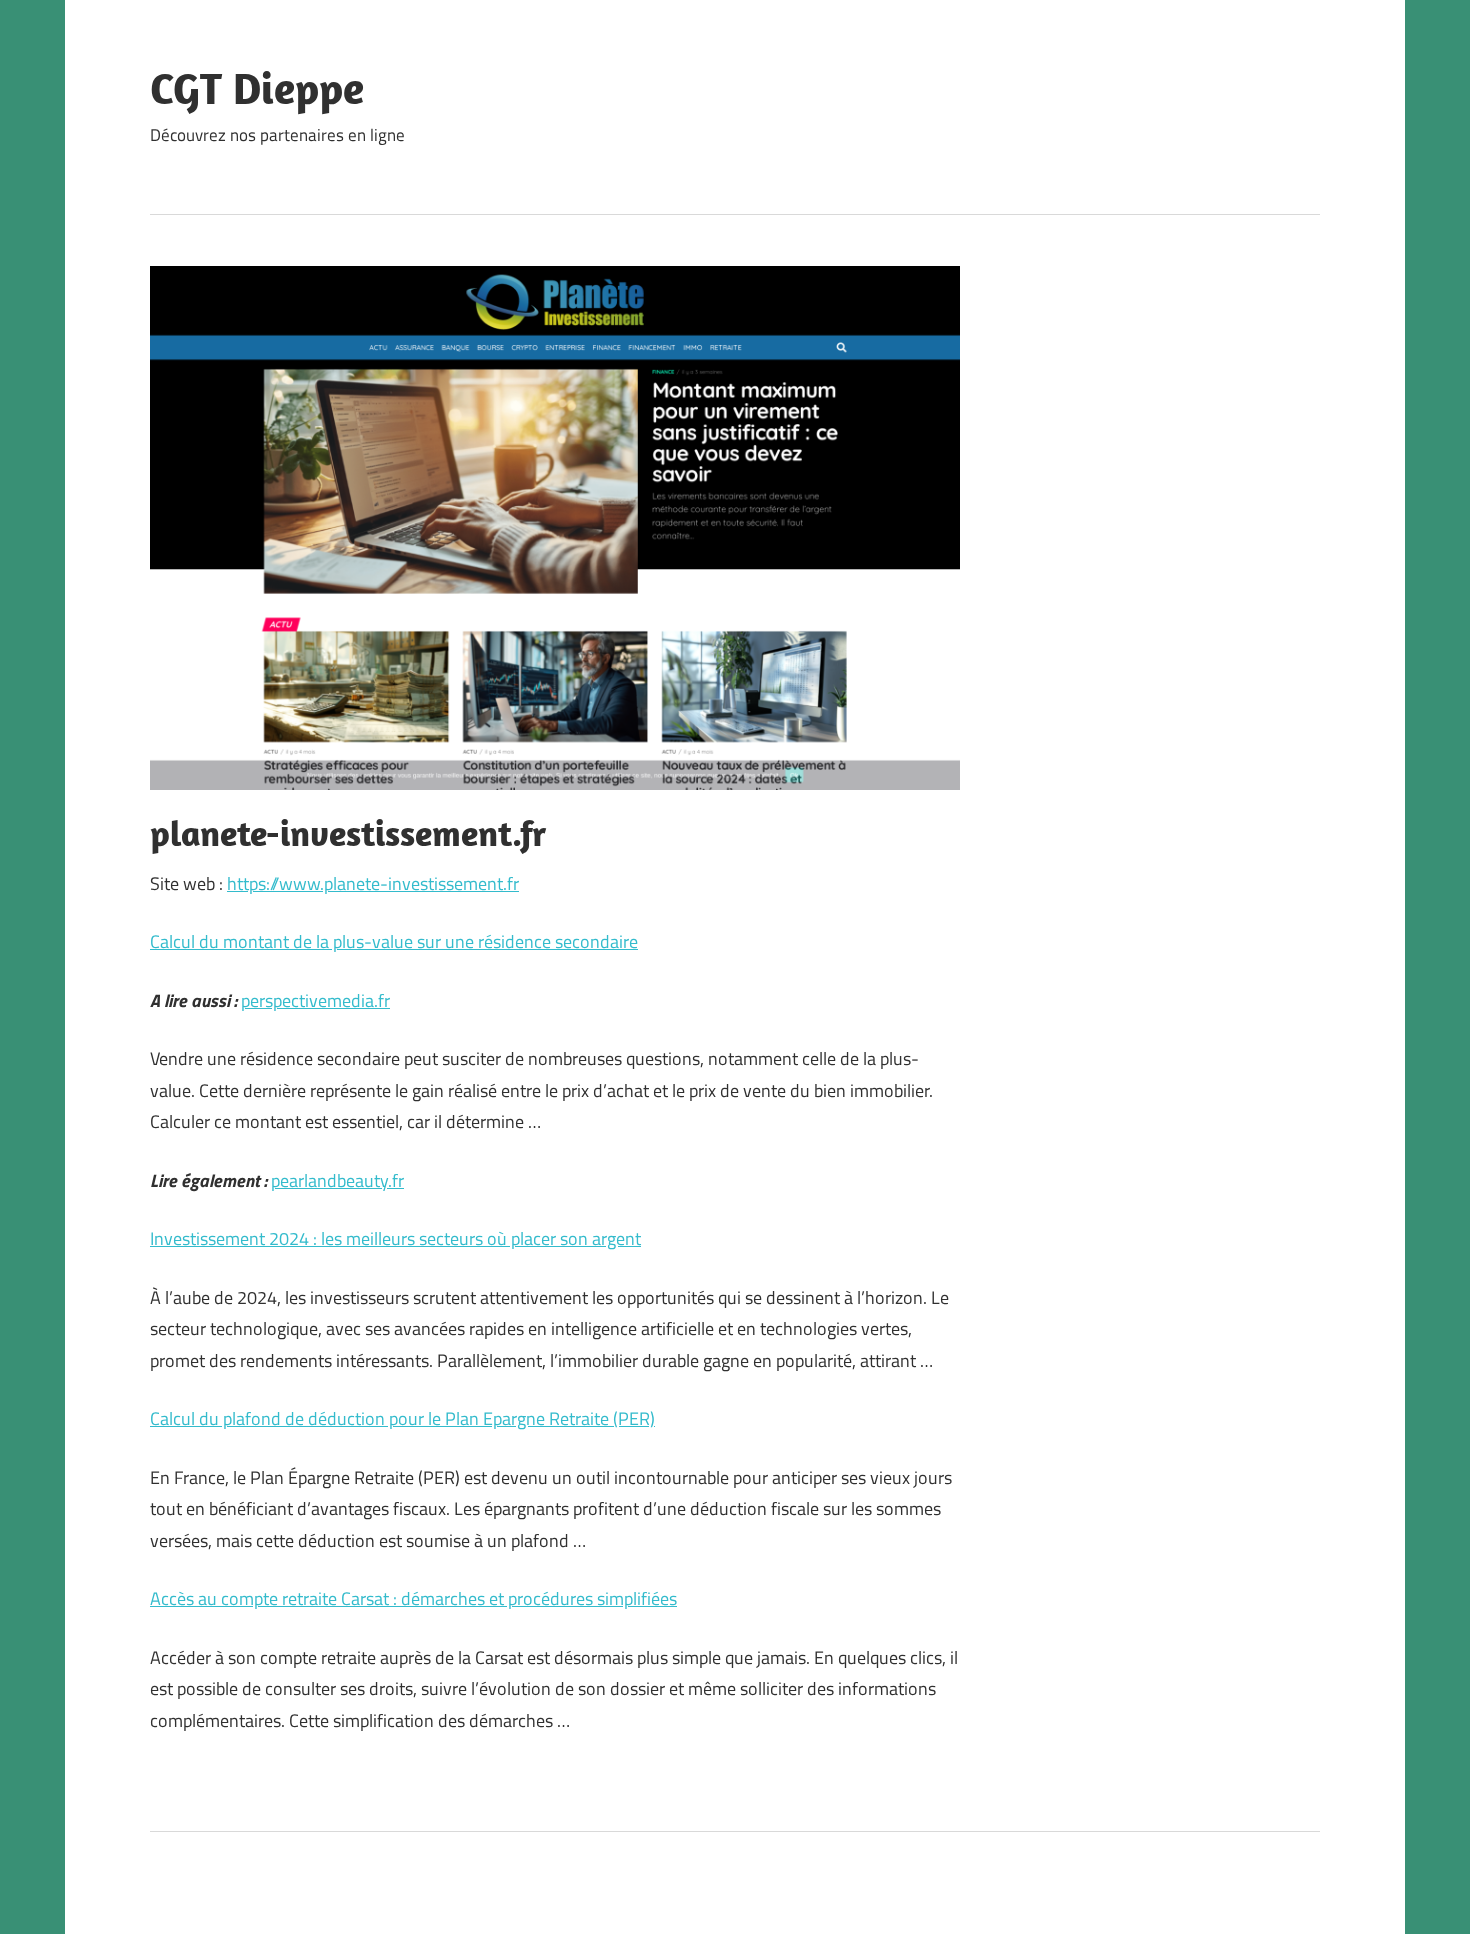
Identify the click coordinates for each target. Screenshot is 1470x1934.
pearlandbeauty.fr (337, 1180)
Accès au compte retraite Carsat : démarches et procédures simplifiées (413, 1598)
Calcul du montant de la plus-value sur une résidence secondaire (394, 941)
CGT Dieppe (257, 88)
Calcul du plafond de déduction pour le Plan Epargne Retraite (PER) (402, 1418)
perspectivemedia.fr (315, 1000)
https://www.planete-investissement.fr (373, 883)
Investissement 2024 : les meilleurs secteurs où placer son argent (395, 1238)
